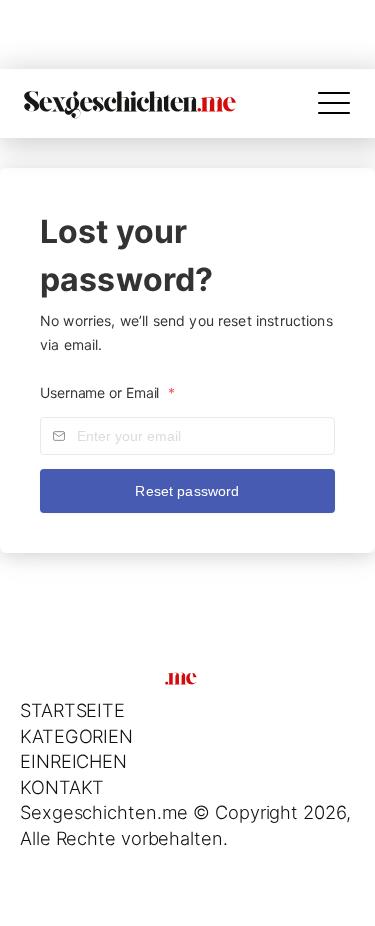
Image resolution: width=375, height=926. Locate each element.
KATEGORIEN (76, 736)
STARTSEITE (72, 710)
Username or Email (107, 392)
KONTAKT (62, 787)
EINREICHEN (73, 761)
